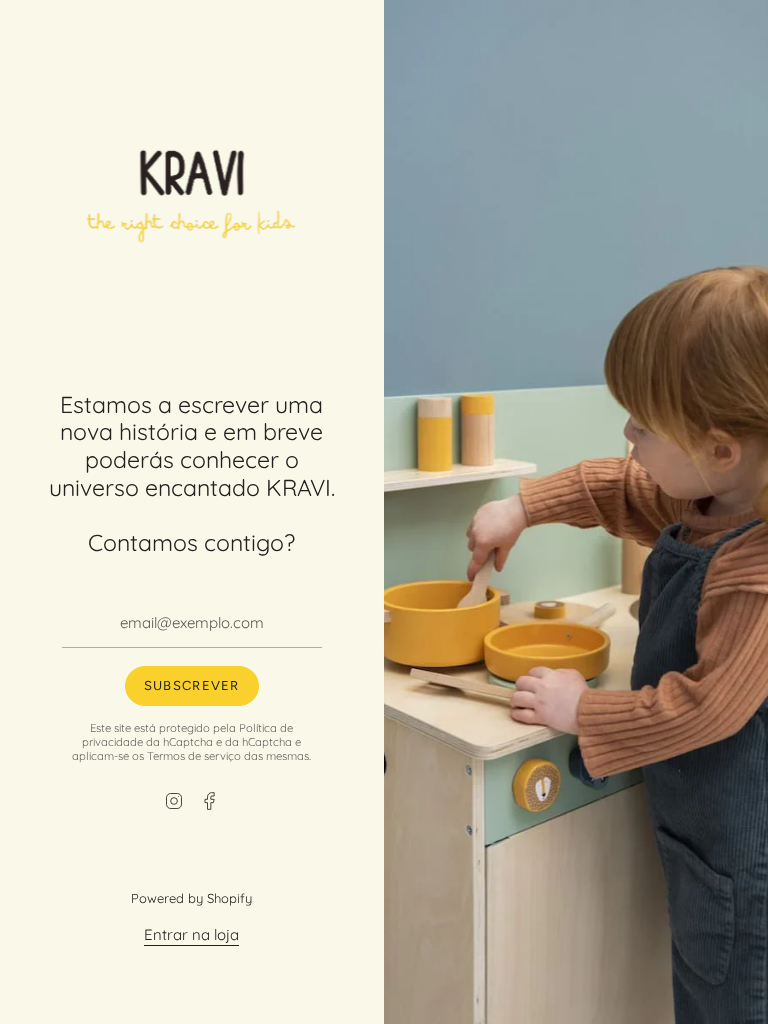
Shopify (230, 898)
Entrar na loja (192, 934)
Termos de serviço (195, 756)
